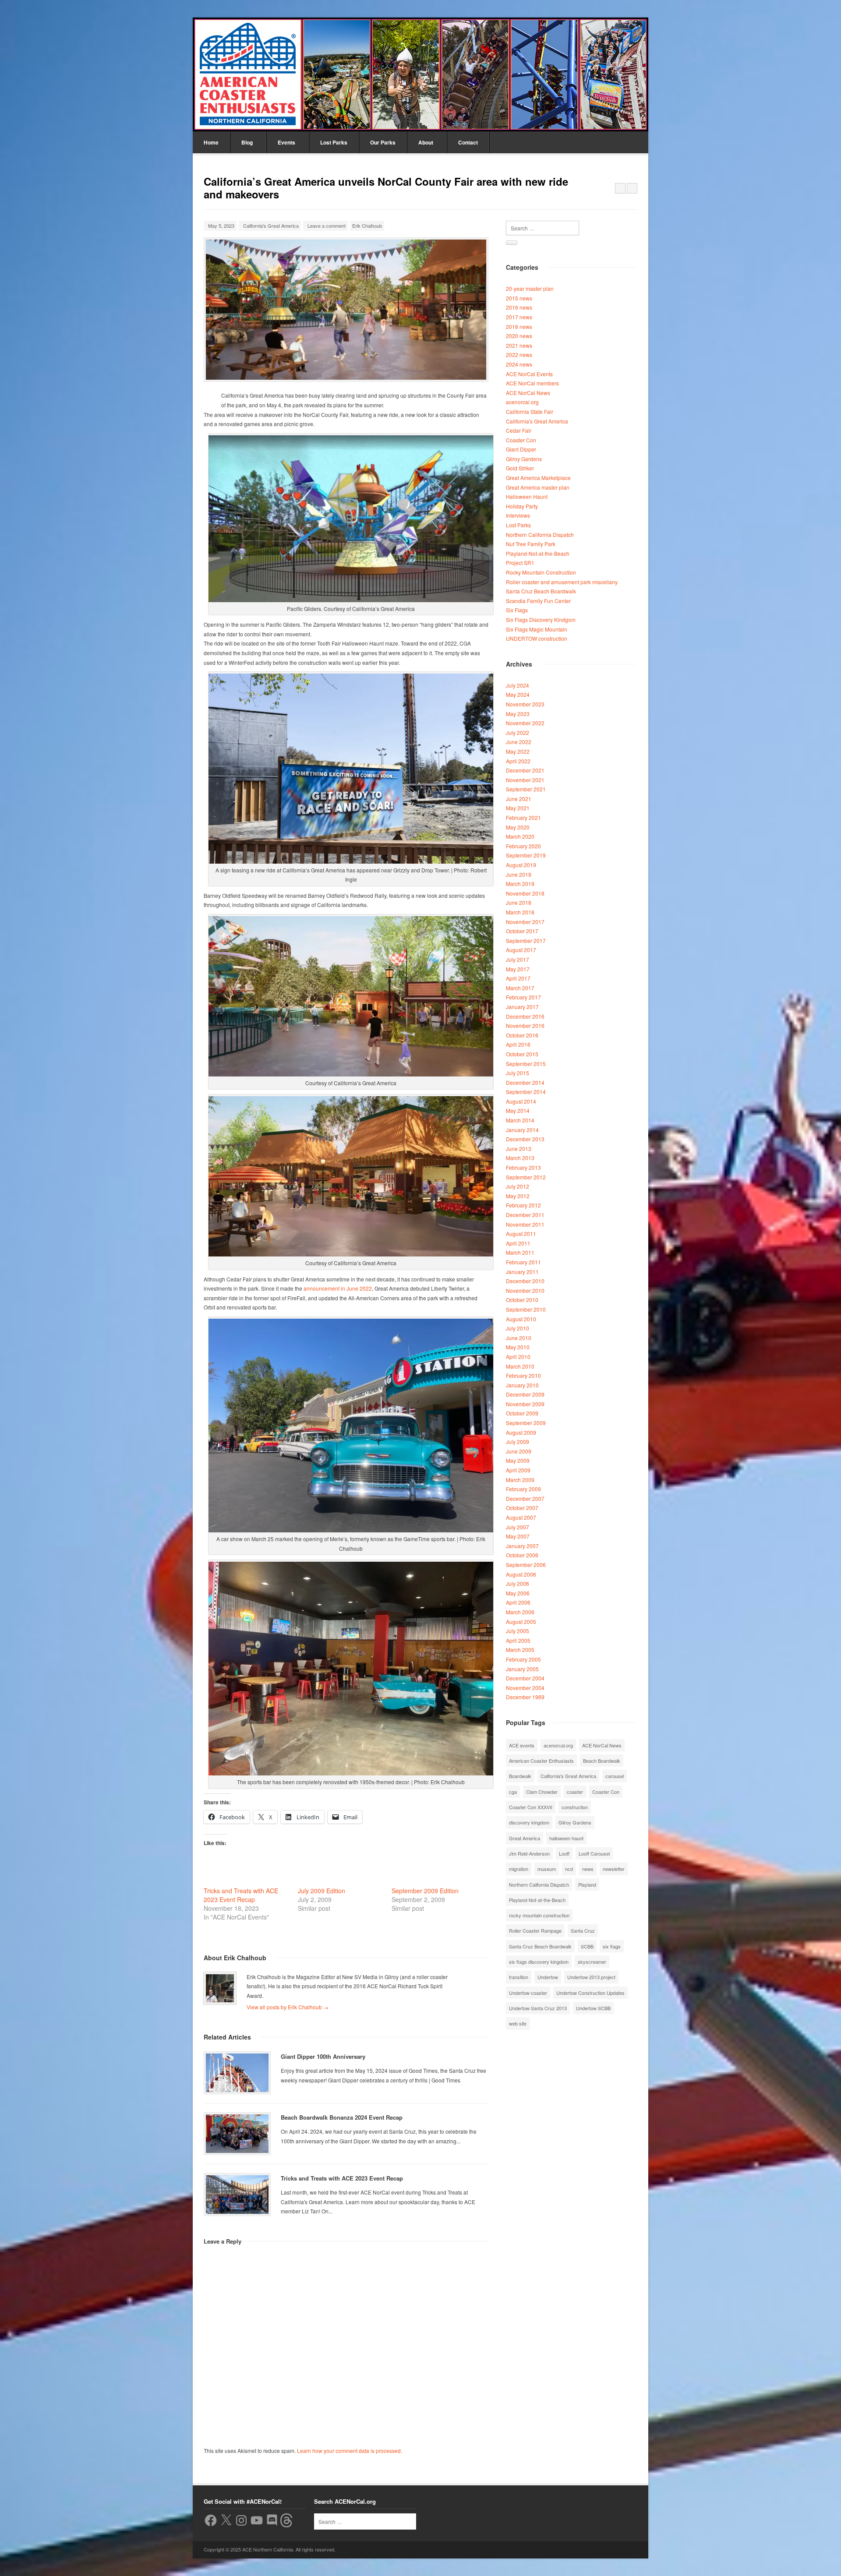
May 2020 (518, 827)
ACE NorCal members (532, 383)
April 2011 (518, 1243)
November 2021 (525, 780)
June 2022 (519, 742)
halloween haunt (566, 1838)
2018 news (519, 326)
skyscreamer (592, 1962)
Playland (587, 1884)
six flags (612, 1946)
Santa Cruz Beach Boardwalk (541, 591)
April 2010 (518, 1357)
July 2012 (518, 1186)
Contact (468, 142)
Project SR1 (520, 563)
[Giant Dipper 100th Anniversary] (237, 2073)
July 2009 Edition (322, 1891)
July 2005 (518, 1631)
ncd (569, 1869)
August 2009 (521, 1432)
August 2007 (521, 1517)
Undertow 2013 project (591, 1977)
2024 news (519, 364)
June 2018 (519, 902)
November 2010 (525, 1290)
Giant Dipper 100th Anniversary (323, 2056)
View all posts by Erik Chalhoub (288, 2007)
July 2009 (518, 1442)
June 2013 (519, 1149)
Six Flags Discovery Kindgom (541, 619)
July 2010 (518, 1328)
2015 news (519, 298)
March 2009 (520, 1480)
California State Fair (530, 411)
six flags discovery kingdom (539, 1962)
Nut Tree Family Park (531, 544)
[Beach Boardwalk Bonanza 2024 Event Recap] (237, 2134)
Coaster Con (521, 440)
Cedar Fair (519, 430)
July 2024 (518, 685)
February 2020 (523, 846)
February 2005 (523, 1659)
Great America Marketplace (538, 478)
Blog (247, 142)
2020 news (519, 336)
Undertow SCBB (593, 2008)
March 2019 (520, 884)
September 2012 (526, 1177)
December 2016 (525, 1016)
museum (547, 1869)
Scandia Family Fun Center (538, 601)
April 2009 (518, 1470)
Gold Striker (520, 468)
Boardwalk (520, 1776)
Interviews (518, 515)
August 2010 (521, 1319)
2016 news (519, 307)
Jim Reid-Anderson (529, 1853)
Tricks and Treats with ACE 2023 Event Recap (241, 1895)
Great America (525, 1838)
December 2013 (525, 1139)
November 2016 (525, 1025)
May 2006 (518, 1593)
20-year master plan (530, 288)
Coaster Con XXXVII (531, 1807)
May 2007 (518, 1536)
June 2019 (519, 874)
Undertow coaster (528, 1993)
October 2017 (522, 931)
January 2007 (522, 1546)
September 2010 (526, 1309)
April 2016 (518, 1044)
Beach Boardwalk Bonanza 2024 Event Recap (342, 2117)
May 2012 (518, 1196)
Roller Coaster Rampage (535, 1930)
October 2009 (522, 1413)
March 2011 (520, 1252)
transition (519, 1977)
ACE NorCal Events (529, 374)
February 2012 (523, 1205)
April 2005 (518, 1640)
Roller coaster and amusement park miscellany (562, 582)
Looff (564, 1853)
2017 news (519, 317)
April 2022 (518, 761)
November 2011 (525, 1224)
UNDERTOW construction (537, 638)
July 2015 (518, 1073)
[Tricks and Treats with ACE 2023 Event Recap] (237, 2195)
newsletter (614, 1869)
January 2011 (522, 1272)
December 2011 (525, 1215)
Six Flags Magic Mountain (537, 629)
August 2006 (521, 1574)
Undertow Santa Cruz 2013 (538, 2008)
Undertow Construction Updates (590, 1993)
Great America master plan (538, 487)
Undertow (548, 1977)
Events (286, 142)
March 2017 (520, 988)
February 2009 (523, 1489)
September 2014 (526, 1092)
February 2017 (523, 997)
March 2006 (520, 1612)
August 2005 (521, 1621)
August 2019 (521, 865)
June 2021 (519, 799)
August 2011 (521, 1233)
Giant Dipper (521, 449)
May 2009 (518, 1460)
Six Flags (517, 610)
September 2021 (526, 789)
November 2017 (525, 922)
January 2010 (522, 1385)
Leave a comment (327, 226)
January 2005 (522, 1669)
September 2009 (526, 1423)
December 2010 (525, 1281)
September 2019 (526, 855)
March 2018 (520, 912)
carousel (615, 1776)
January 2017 (522, 1007)
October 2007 (522, 1508)
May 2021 (518, 808)
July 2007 (518, 1527)
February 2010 (523, 1375)
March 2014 (520, 1120)
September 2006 (526, 1565)
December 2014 (525, 1082)
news (588, 1869)
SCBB (587, 1946)
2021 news (519, 345)
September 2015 (526, 1064)
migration (519, 1869)
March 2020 (520, 836)
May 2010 (518, 1347)
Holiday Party (522, 506)
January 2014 (522, 1130)
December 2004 (525, 1678)
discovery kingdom (529, 1822)
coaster (575, 1792)
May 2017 (518, 969)
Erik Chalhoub (367, 226)
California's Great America (271, 226)
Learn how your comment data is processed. (350, 2451)
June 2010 (519, 1338)
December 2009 (525, 1394)
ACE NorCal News (528, 393)
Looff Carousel (594, 1853)
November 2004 (525, 1688)
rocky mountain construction (539, 1915)
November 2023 (525, 704)
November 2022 (525, 723)
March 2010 (520, 1366)
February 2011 (523, 1262)
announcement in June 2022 (338, 1288)
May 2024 (518, 694)
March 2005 (520, 1650)
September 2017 (526, 940)
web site (518, 2023)
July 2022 (518, 732)
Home (211, 142)
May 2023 (518, 714)
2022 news (519, 355)
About (426, 142)
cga (513, 1792)
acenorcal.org (522, 402)
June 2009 (519, 1451)
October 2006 (522, 1555)
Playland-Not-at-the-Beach (538, 553)
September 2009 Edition (425, 1891)
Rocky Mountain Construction (541, 572)
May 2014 (518, 1110)
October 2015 (522, 1054)
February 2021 (523, 817)
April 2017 (518, 978)
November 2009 (525, 1404)
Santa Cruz (583, 1930)
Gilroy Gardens (524, 459)
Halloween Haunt (527, 496)
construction (575, 1807)
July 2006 (518, 1583)
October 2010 (522, 1300)
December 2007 (525, 1498)
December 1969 (525, 1697)
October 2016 (522, 1035)
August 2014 (521, 1101)
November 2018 (525, 893)
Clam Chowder (542, 1792)
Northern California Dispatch (540, 535)
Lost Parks (334, 142)
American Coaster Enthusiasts (541, 1761)
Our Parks (383, 142)
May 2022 (518, 751)
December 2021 (525, 770)
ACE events (522, 1745)
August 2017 (521, 950)
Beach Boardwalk (602, 1761)
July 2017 (518, 959)
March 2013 (520, 1158)
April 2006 (518, 1602)
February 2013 (523, 1167)
